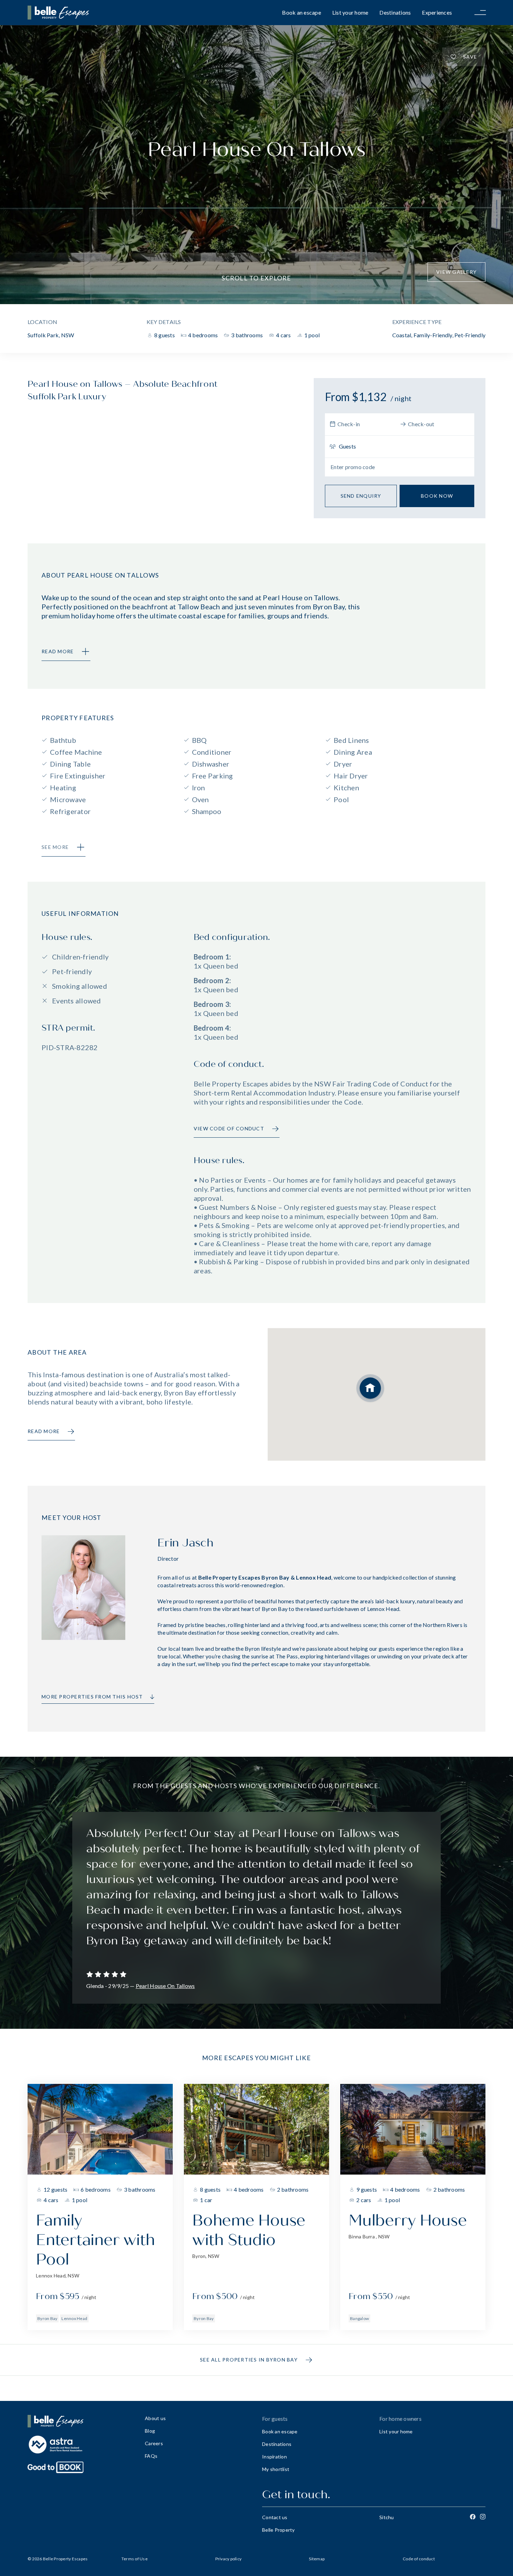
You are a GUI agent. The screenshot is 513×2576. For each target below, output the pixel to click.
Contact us (275, 2517)
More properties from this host (92, 1697)
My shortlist (276, 2469)
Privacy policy (229, 2559)
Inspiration (274, 2457)
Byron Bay (47, 2318)
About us (155, 2418)
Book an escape (302, 12)
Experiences (437, 12)
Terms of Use (135, 2559)
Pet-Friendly (470, 335)
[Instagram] (483, 2517)
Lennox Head (74, 2318)
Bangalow (359, 2318)
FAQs (151, 2456)
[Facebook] (473, 2517)
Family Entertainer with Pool (95, 2240)
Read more (44, 1431)
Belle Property (278, 2530)
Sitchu (387, 2517)
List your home (350, 12)
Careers (154, 2443)
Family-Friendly (433, 335)
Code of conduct (419, 2559)
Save (470, 57)
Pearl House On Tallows (165, 1986)
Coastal (402, 335)
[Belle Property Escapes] (81, 2421)
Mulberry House (408, 2220)
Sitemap (317, 2559)
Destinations (395, 12)
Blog (150, 2431)
